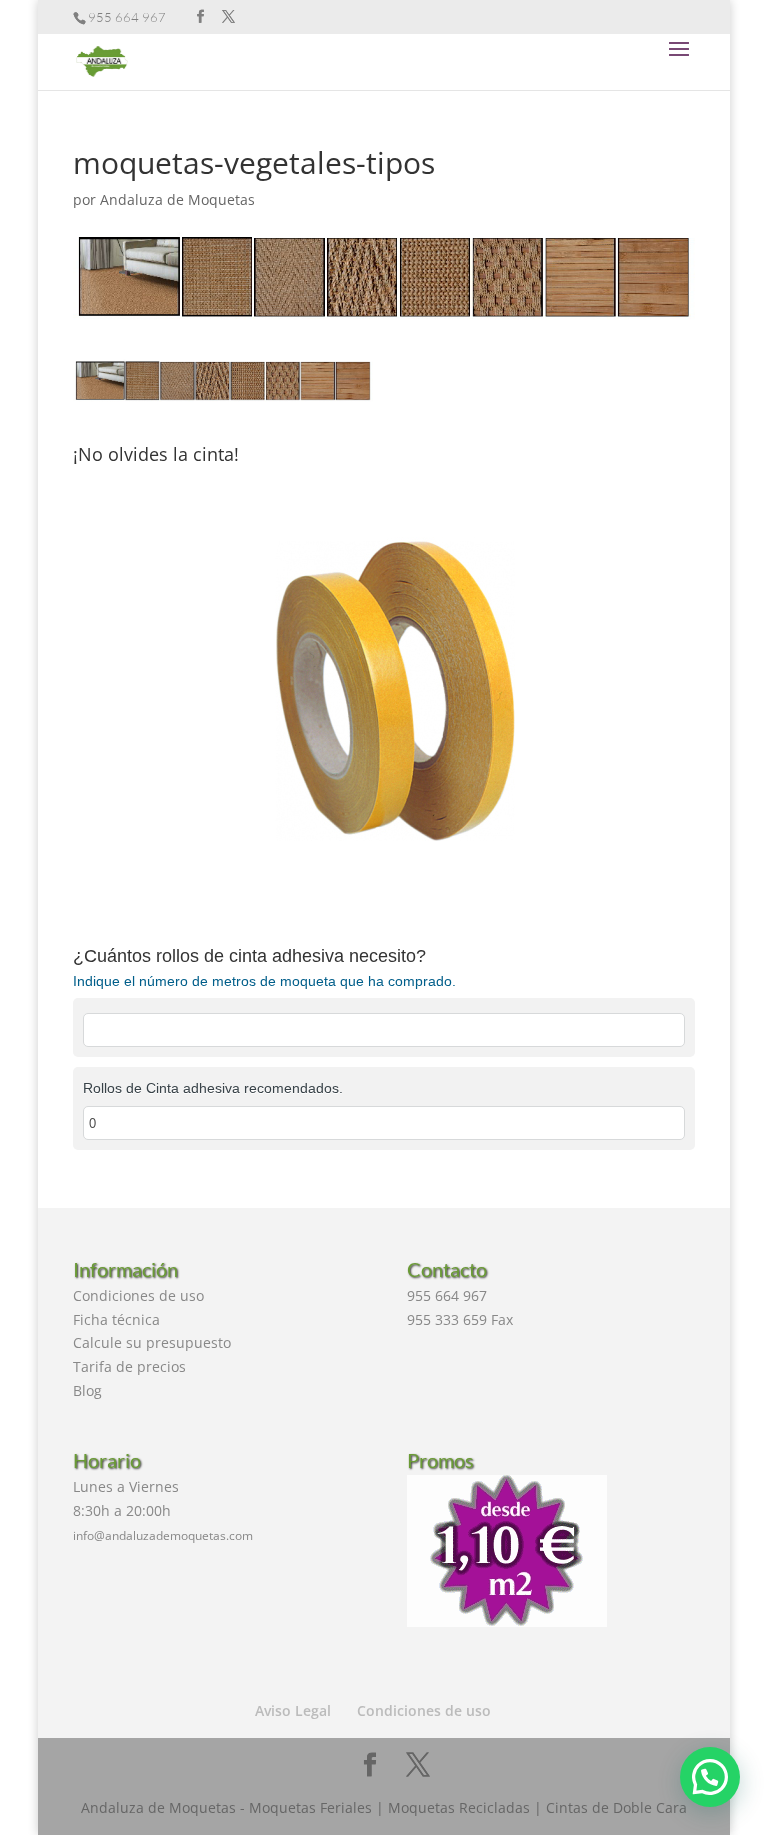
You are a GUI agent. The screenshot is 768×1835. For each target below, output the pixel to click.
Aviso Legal (293, 1710)
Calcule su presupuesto (152, 1342)
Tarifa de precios (129, 1366)
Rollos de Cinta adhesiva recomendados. (213, 1088)
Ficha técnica (116, 1319)
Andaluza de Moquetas (177, 199)
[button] (710, 1777)
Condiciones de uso (138, 1295)
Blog (87, 1390)
